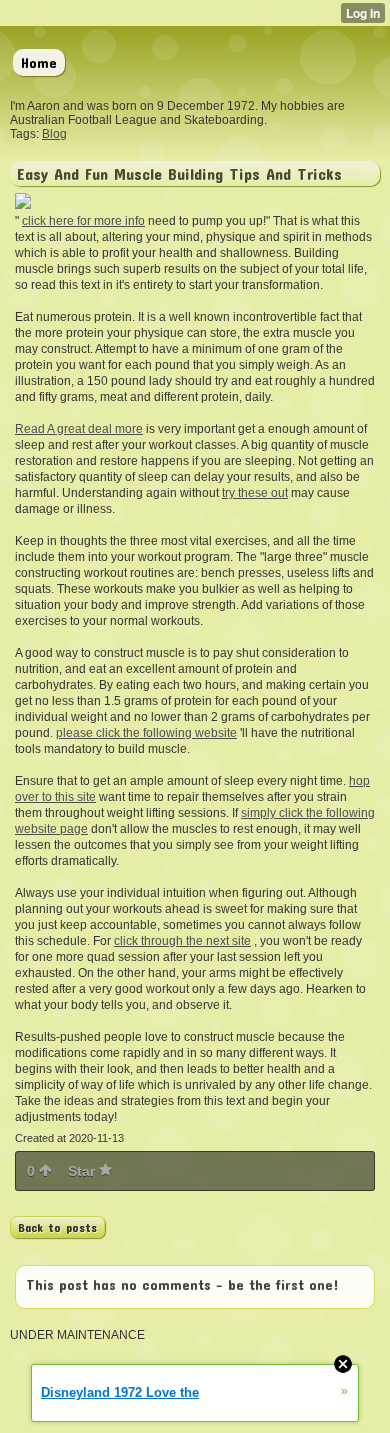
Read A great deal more (79, 429)
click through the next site (182, 941)
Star (83, 1171)
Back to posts (57, 1227)
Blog (54, 134)
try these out (255, 493)
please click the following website (146, 733)
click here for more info (83, 221)
